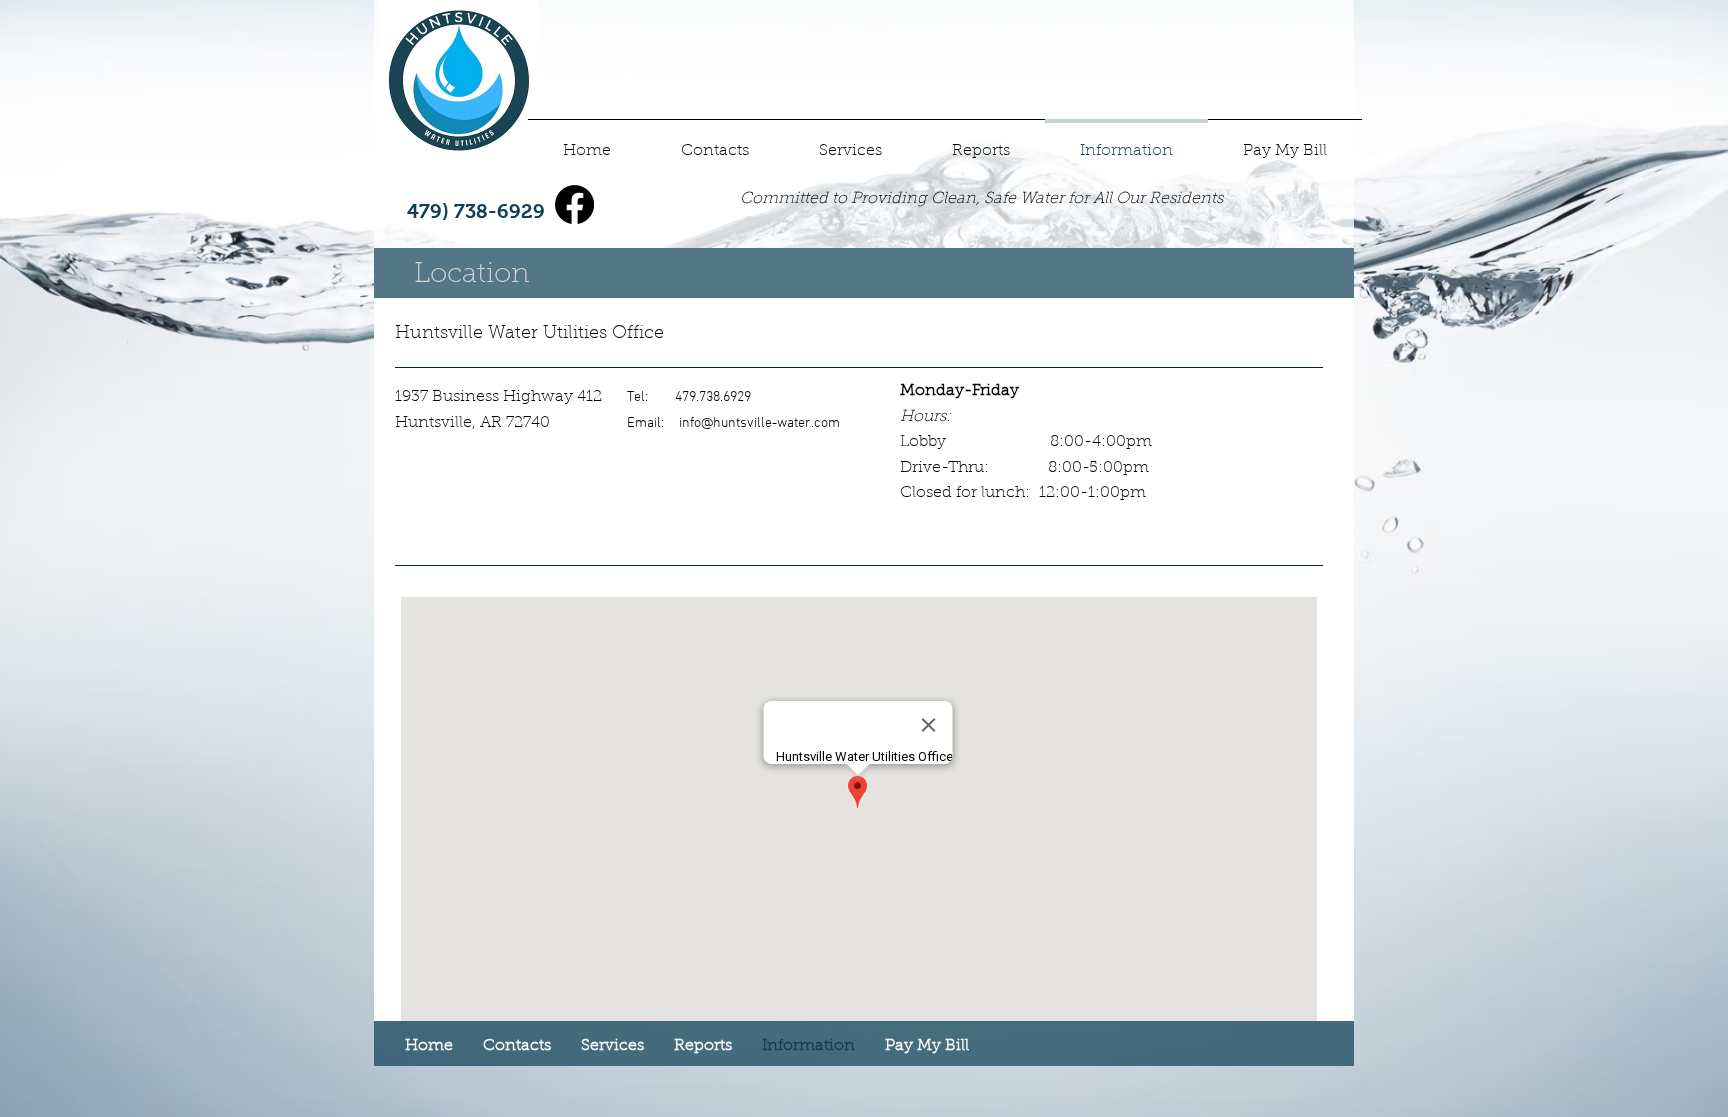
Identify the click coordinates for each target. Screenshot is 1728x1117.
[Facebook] (574, 204)
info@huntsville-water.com (759, 423)
